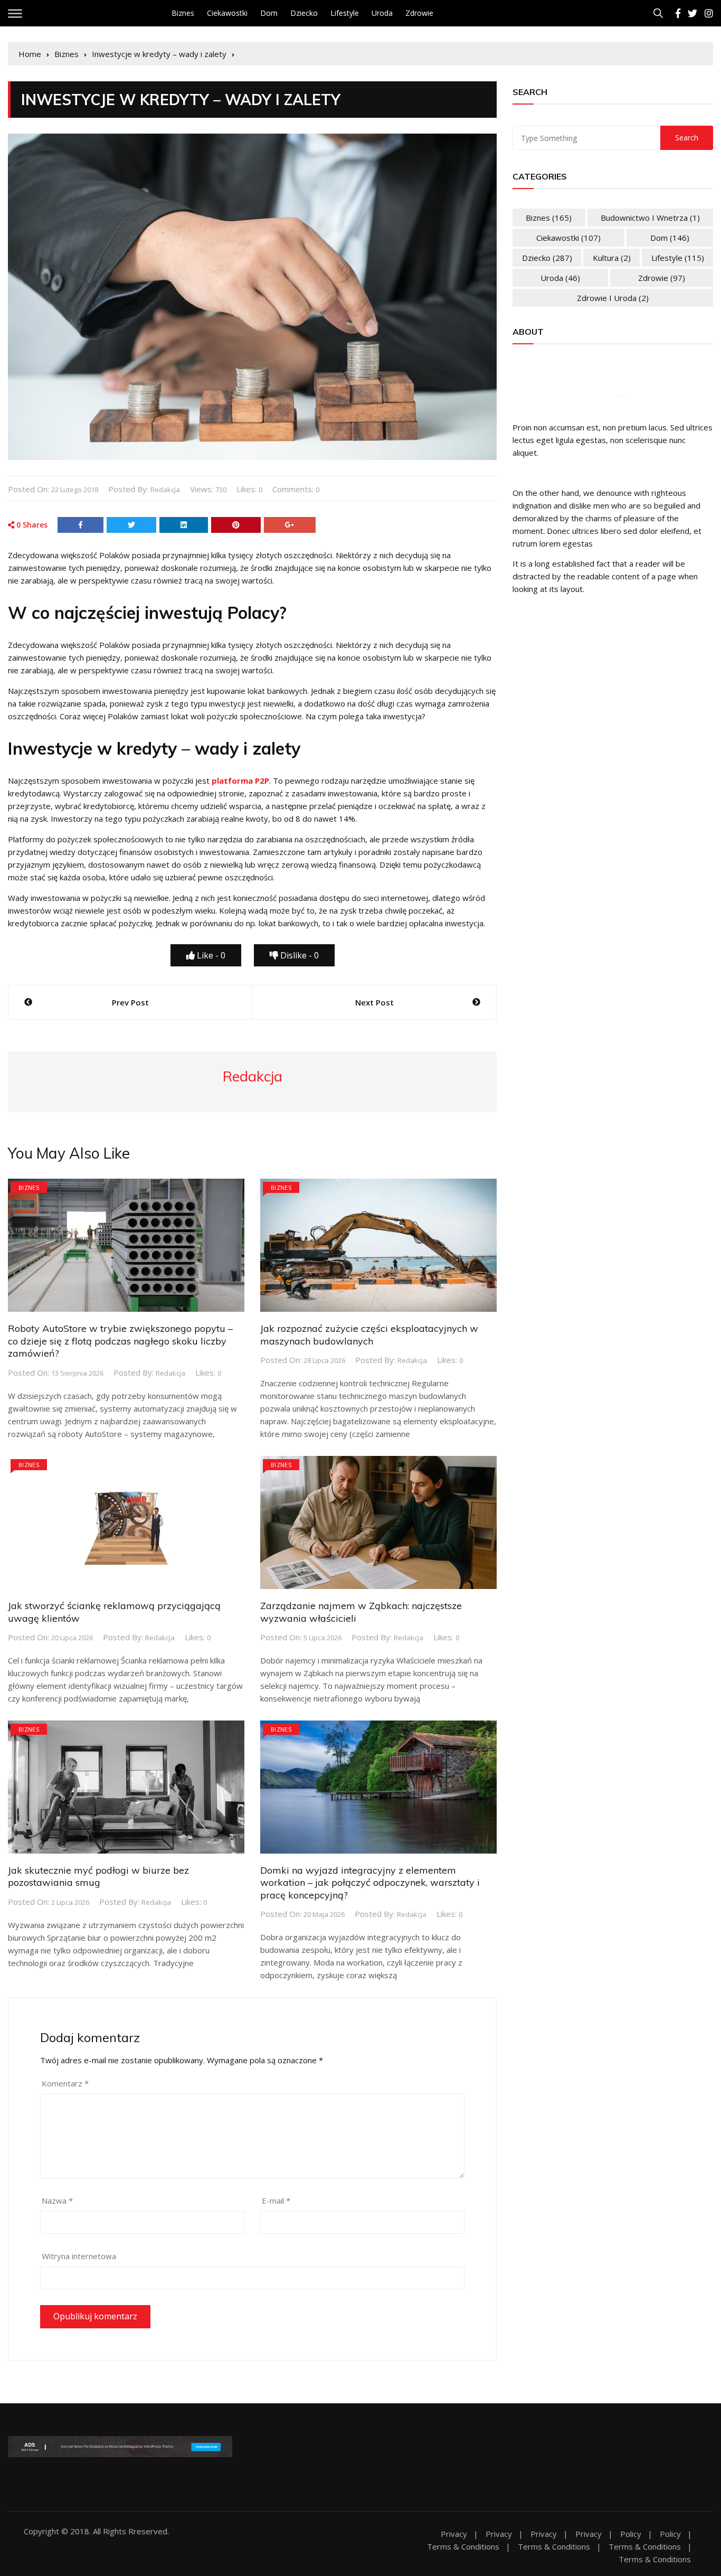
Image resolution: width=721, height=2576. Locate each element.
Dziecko (304, 13)
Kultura (612, 258)
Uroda (382, 13)
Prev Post (130, 1002)
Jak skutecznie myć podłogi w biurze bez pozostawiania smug (98, 1876)
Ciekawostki (227, 13)
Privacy (454, 2534)
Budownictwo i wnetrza (650, 218)
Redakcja (165, 490)
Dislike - (298, 955)
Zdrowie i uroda (613, 298)
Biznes (183, 13)
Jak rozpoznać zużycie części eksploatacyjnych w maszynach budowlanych (369, 1334)
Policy (631, 2534)
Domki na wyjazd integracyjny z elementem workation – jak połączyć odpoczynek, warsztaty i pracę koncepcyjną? (370, 1883)
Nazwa (57, 2201)
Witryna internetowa (79, 2256)
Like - (210, 955)
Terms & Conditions (463, 2547)
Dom (269, 13)
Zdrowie (419, 13)
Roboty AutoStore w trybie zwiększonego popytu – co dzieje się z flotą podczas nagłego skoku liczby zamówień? (120, 1341)
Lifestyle (345, 13)
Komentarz (65, 2083)
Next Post (374, 1002)
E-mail (276, 2201)
